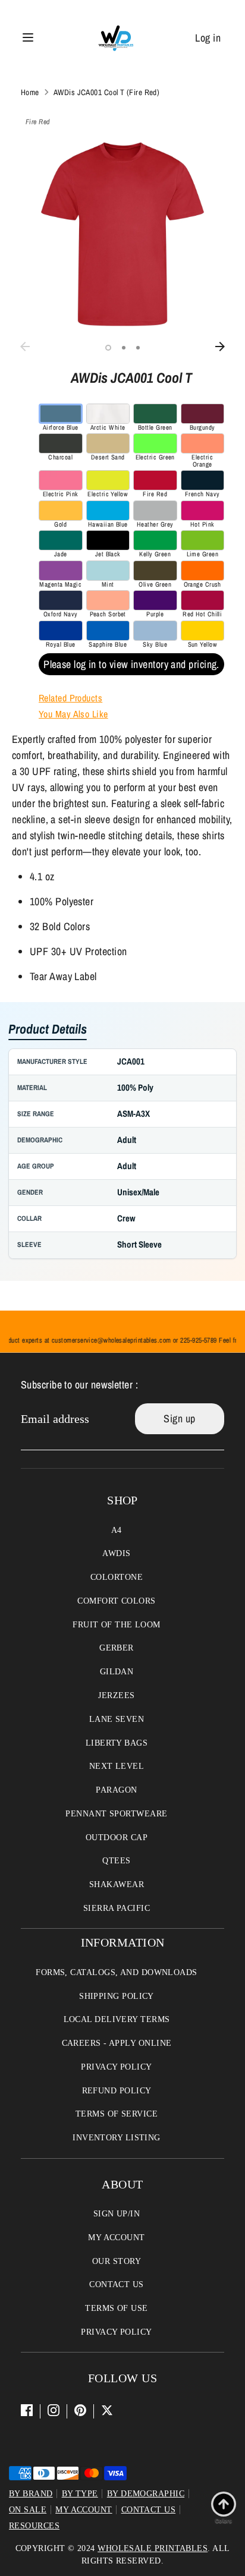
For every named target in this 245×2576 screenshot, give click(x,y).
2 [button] (124, 348)
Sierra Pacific (117, 1908)
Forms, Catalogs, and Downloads (117, 1972)
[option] (122, 234)
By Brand (31, 2494)
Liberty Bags (117, 1743)
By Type (80, 2494)
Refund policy (117, 2091)
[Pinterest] (80, 2410)
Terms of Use (116, 2308)
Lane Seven (117, 1719)
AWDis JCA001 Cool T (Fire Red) (107, 92)
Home (30, 92)
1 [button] (108, 348)
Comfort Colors (116, 1601)
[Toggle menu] (28, 38)
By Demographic (146, 2494)
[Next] (220, 347)
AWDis (116, 1553)
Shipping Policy (117, 1996)
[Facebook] (27, 2410)
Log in (208, 38)
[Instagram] (54, 2410)
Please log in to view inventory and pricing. (131, 664)
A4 (117, 1530)
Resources (34, 2526)
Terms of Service (117, 2114)
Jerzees (116, 1695)
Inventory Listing (117, 2138)
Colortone (117, 1577)
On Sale (28, 2510)
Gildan (117, 1672)
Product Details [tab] (48, 1030)
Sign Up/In (117, 2214)
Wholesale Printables (153, 2548)
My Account (117, 2238)
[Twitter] (107, 2410)
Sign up (179, 1418)
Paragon (116, 1790)
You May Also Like (73, 714)
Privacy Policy (116, 2067)
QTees (116, 1861)
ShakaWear (117, 1884)
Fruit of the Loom (117, 1625)
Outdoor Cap (117, 1837)
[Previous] (25, 347)
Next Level (117, 1766)
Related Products (70, 698)
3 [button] (138, 348)
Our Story (117, 2261)
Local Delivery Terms (117, 2019)
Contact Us (117, 2284)
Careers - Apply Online (117, 2043)
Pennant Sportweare (116, 1814)
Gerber (117, 1648)
